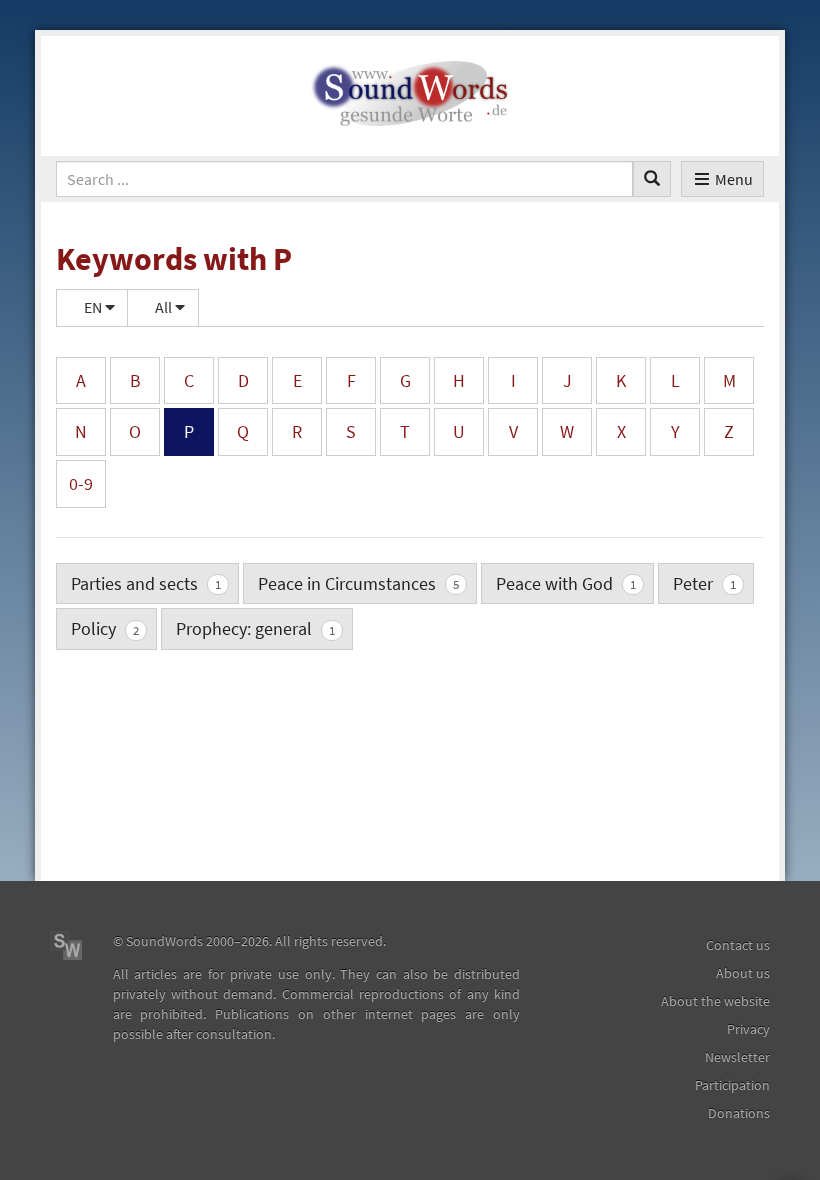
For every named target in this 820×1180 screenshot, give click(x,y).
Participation (732, 1085)
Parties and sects (146, 583)
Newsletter (737, 1057)
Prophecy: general (255, 628)
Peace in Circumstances (358, 583)
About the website (715, 1001)
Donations (739, 1113)
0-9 (81, 483)
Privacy (748, 1029)
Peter (704, 583)
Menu (734, 179)
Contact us (738, 945)
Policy (105, 628)
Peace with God (566, 583)
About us (743, 973)
